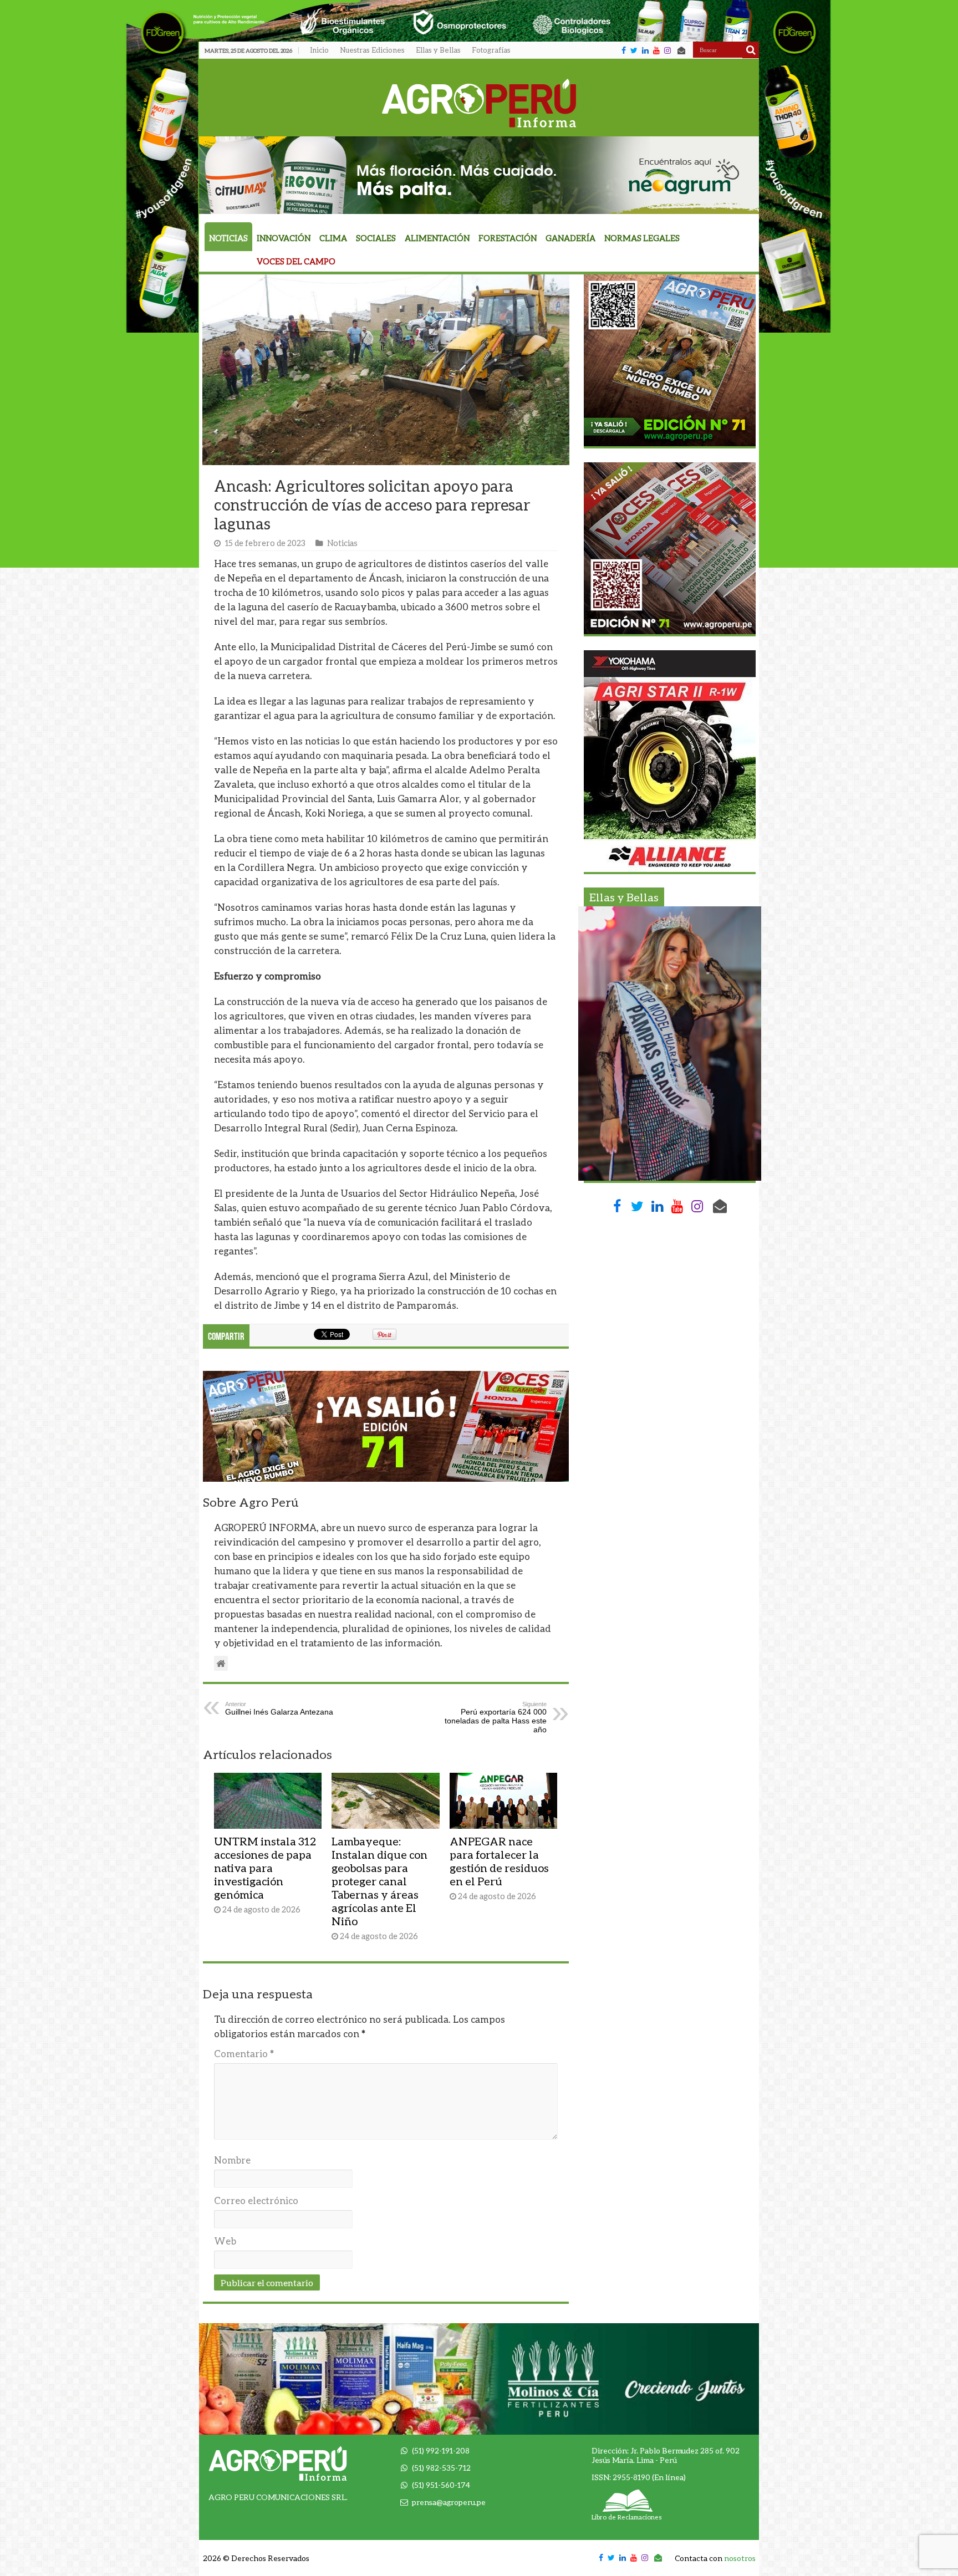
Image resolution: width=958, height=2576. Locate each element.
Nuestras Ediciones (372, 50)
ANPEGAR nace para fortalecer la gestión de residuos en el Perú (499, 1861)
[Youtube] (656, 50)
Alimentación (437, 238)
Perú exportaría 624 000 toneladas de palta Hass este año (496, 1717)
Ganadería (570, 238)
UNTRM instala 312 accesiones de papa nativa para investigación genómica (265, 1868)
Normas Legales (642, 238)
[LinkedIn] (645, 50)
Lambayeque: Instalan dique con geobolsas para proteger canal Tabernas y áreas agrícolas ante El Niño (379, 1881)
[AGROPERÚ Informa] (479, 101)
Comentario (244, 2054)
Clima (333, 238)
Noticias (228, 238)
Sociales (376, 238)
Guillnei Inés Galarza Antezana (279, 1708)
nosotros (740, 2558)
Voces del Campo (296, 261)
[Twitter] (634, 50)
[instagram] (667, 50)
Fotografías (491, 50)
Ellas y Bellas (438, 50)
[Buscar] (751, 50)
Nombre (232, 2160)
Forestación (508, 238)
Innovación (284, 238)
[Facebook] (624, 50)
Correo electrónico (256, 2200)
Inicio (319, 50)
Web (225, 2241)
